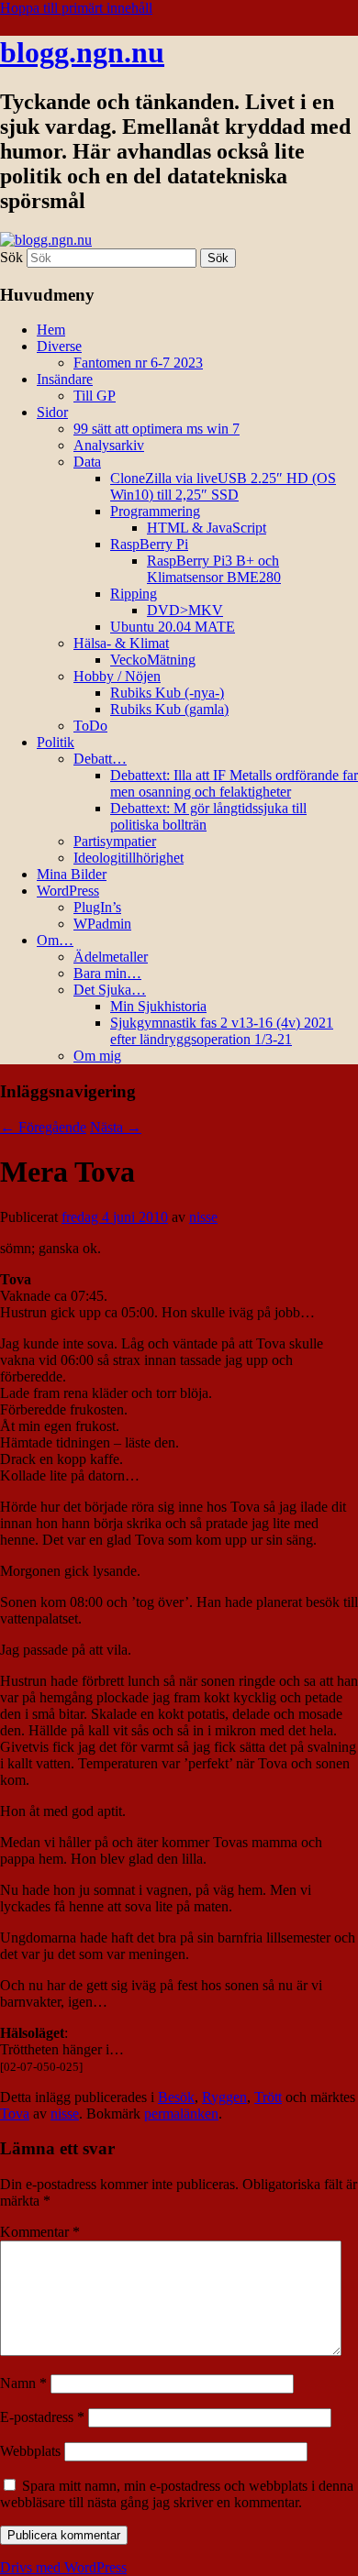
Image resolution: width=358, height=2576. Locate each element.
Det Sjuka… (110, 990)
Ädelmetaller (111, 957)
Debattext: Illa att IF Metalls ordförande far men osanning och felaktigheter (234, 783)
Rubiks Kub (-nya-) (167, 693)
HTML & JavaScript (207, 528)
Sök (11, 257)
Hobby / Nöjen (117, 676)
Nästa (116, 1127)
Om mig (97, 1056)
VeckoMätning (153, 660)
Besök (176, 2097)
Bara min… (107, 973)
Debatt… (100, 759)
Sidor (52, 412)
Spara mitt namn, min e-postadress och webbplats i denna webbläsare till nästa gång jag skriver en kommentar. (177, 2494)
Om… (55, 940)
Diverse (59, 346)
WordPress (68, 891)
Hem (51, 330)
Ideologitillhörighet (129, 858)
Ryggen (224, 2097)
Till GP (95, 396)
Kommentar (40, 2232)
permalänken (181, 2114)
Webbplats (30, 2451)
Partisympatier (115, 841)
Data (87, 462)
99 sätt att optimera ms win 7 (157, 429)
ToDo (90, 726)
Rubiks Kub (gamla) (169, 709)
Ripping (134, 594)
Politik (56, 742)
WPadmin (102, 924)
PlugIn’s (97, 907)
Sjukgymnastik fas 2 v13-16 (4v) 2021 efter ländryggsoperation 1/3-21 (222, 1031)
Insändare (65, 379)
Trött (268, 2097)
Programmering (155, 511)
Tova (15, 2114)
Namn (23, 2383)
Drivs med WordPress (63, 2567)
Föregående (43, 1127)
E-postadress (42, 2417)
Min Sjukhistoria (158, 1006)
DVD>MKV (185, 610)
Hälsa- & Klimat (121, 643)
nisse (203, 1217)
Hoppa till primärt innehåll (76, 8)
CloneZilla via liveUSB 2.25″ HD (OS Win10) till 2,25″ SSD (223, 486)
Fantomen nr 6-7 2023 (138, 363)
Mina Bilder (72, 874)
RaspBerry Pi (149, 544)
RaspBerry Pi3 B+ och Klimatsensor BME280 (214, 569)
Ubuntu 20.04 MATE (173, 627)
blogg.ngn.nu (82, 52)
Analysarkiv (109, 445)
